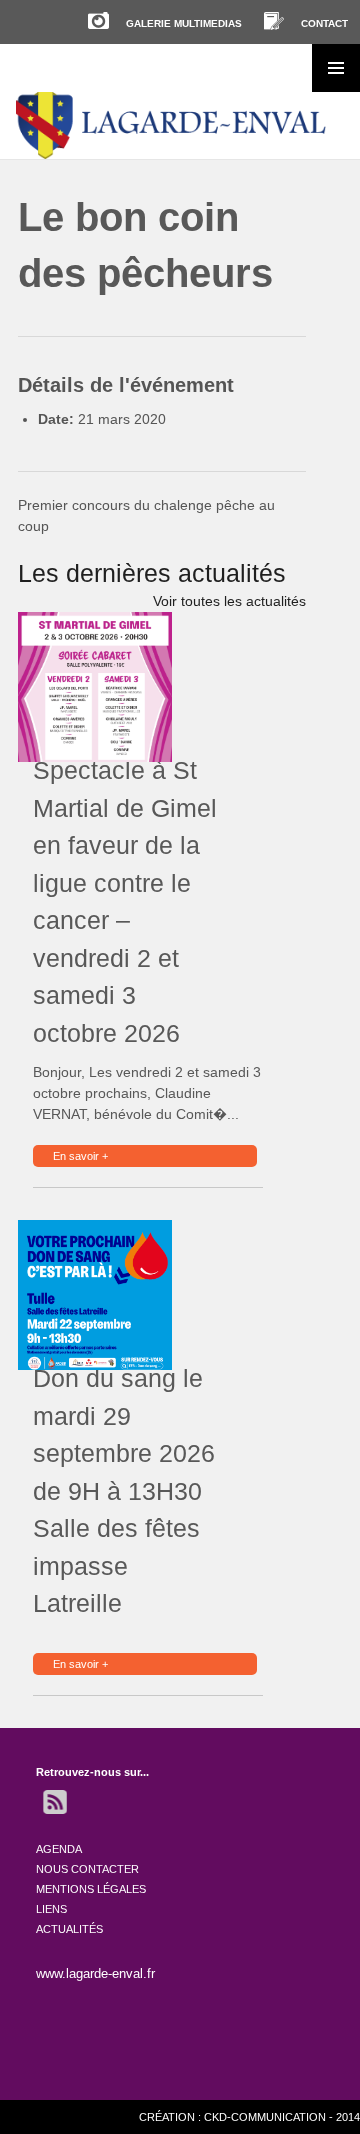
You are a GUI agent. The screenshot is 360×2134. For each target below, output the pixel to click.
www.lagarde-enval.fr (95, 1973)
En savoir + (80, 1156)
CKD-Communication (265, 2117)
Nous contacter (87, 1869)
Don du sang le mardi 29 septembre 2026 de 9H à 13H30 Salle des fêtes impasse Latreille (124, 1490)
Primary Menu (336, 68)
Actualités (69, 1929)
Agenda (59, 1849)
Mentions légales (91, 1889)
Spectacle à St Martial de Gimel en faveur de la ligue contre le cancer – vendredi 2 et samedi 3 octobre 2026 (125, 901)
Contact (324, 23)
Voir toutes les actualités (229, 601)
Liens (51, 1909)
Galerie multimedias (184, 23)
